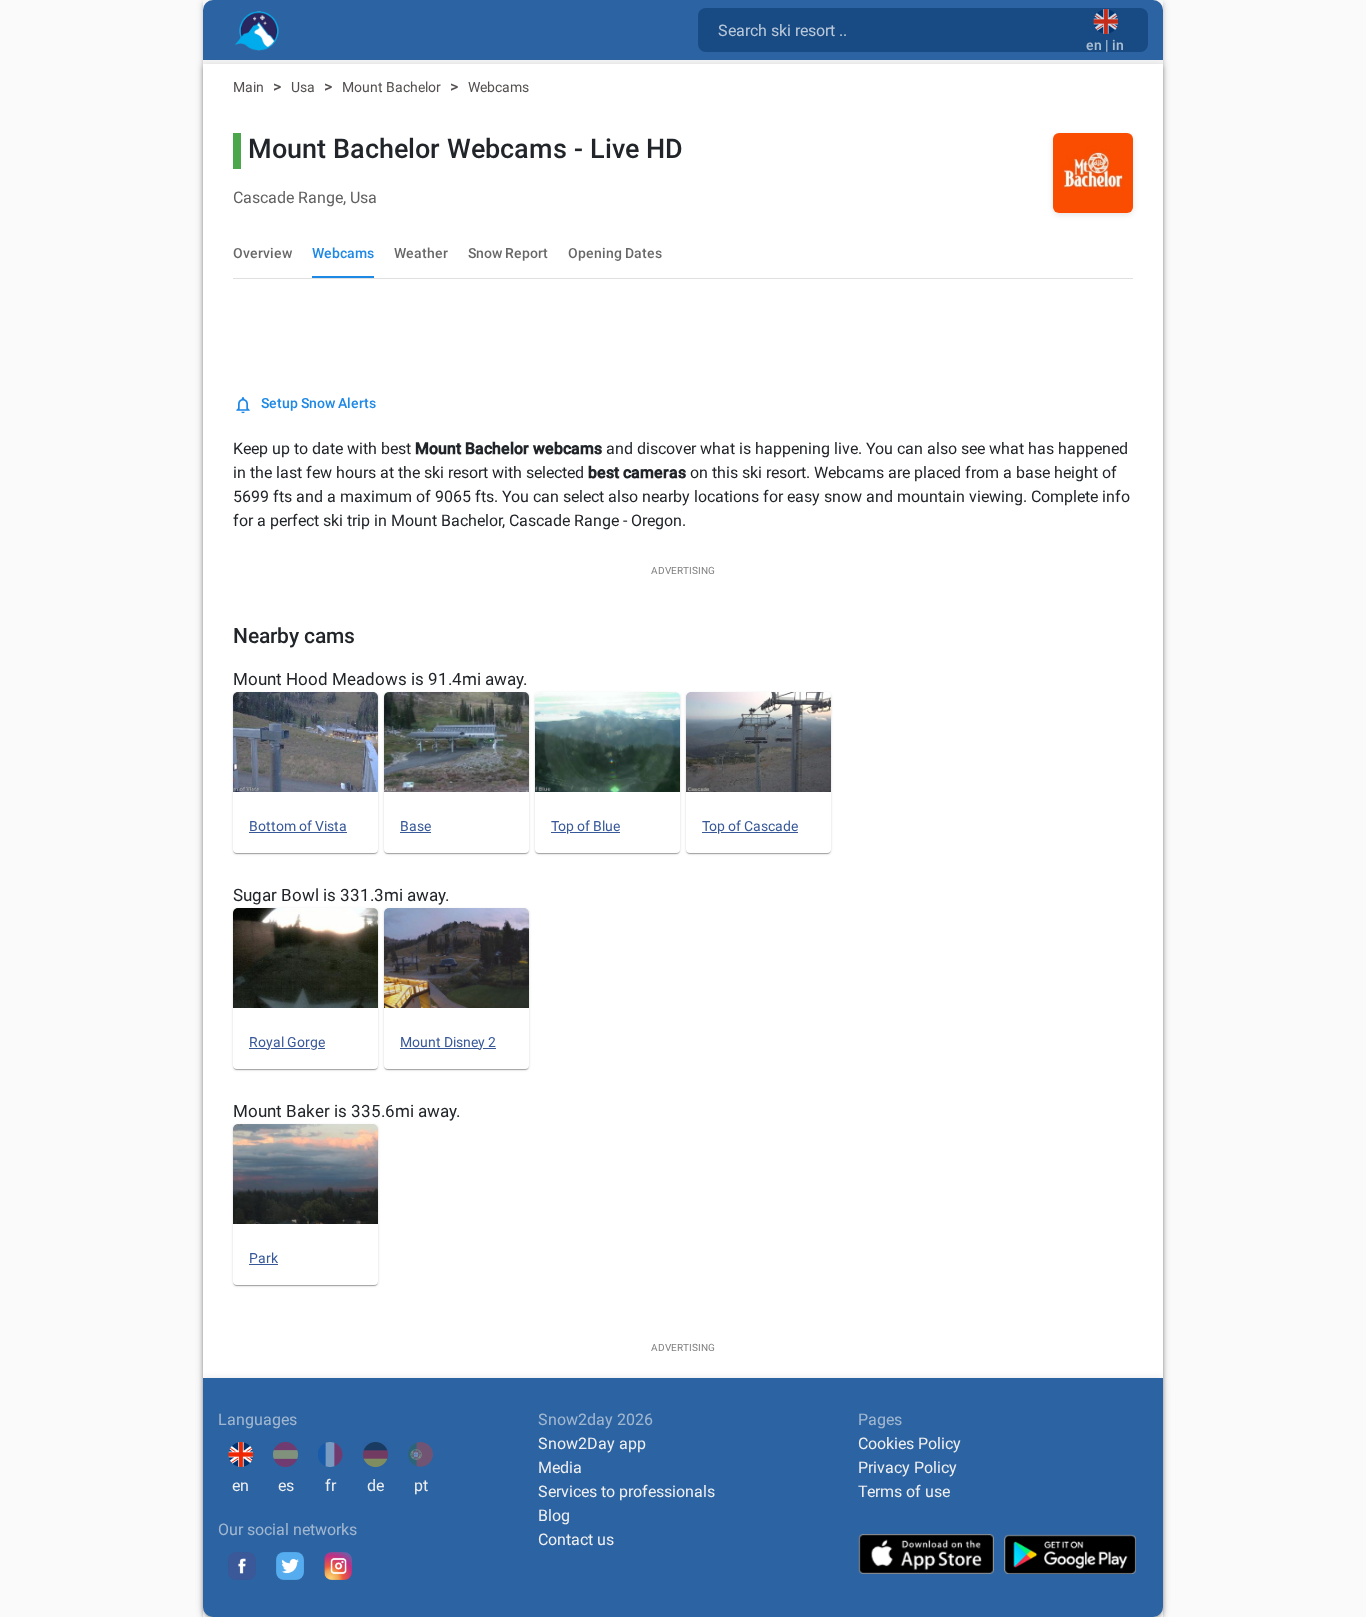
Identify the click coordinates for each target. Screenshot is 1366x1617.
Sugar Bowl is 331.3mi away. (341, 895)
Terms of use (904, 1491)
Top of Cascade (750, 826)
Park (263, 1258)
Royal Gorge (287, 1042)
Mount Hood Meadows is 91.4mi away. (380, 679)
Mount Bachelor (393, 87)
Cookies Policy (909, 1443)
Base (415, 826)
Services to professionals (626, 1491)
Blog (554, 1515)
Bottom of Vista (298, 826)
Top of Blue (585, 826)
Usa (304, 87)
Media (560, 1467)
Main (250, 87)
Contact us (576, 1539)
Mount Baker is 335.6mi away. (346, 1111)
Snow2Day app (592, 1443)
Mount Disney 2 (448, 1042)
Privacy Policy (907, 1467)
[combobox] (896, 29)
